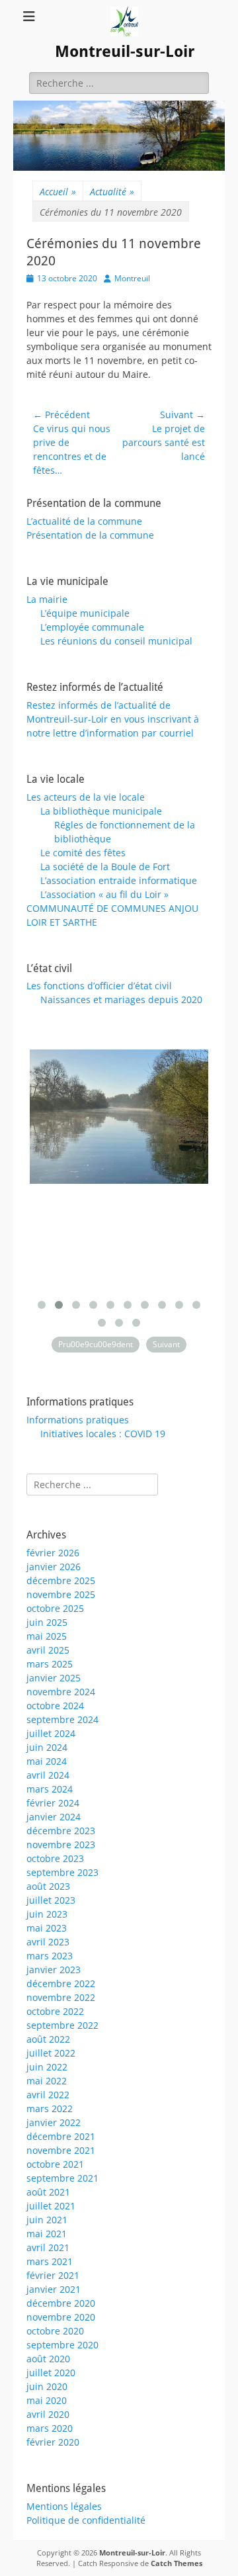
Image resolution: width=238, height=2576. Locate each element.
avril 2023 (48, 1942)
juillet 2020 (51, 2373)
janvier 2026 (54, 1567)
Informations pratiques (78, 1420)
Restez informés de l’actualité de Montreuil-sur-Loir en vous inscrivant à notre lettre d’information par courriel (113, 719)
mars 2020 (50, 2428)
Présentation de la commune (90, 535)
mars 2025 (50, 1664)
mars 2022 (50, 2109)
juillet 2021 (51, 2206)
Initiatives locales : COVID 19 (103, 1434)
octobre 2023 (55, 1858)
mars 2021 (50, 2261)
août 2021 (48, 2192)
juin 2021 (47, 2220)
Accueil (58, 192)
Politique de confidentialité (86, 2520)
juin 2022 (47, 2067)
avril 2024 (48, 1775)
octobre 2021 (55, 2164)
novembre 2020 (61, 2317)
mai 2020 (47, 2400)
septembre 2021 (62, 2178)
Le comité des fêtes (83, 853)
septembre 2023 (62, 1872)
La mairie (47, 599)
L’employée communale (92, 627)
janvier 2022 (54, 2122)
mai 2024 (47, 1761)
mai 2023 (47, 1928)
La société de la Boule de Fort (105, 866)
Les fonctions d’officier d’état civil (99, 986)
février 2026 (53, 1553)
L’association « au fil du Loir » (104, 894)
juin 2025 (47, 1622)
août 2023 (48, 1886)
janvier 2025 (54, 1678)
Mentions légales (64, 2506)
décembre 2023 (61, 1831)
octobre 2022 (55, 2011)
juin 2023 (47, 1914)
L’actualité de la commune (84, 521)
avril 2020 (48, 2414)
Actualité (112, 192)
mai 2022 (47, 2081)
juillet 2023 (51, 1900)
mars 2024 (50, 1789)
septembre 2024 (62, 1719)
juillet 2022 (51, 2053)
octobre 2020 (55, 2331)
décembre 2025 (61, 1580)
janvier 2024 (54, 1817)
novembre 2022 (61, 1997)
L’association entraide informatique (119, 880)
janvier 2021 (54, 2289)
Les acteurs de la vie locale (86, 797)
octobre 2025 (55, 1608)
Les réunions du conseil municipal (116, 641)
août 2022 (48, 2039)
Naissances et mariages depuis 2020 (121, 999)
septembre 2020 (62, 2345)
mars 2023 (50, 1956)
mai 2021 (47, 2234)
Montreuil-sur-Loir (125, 52)
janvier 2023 (54, 1970)
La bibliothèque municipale (101, 811)
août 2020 (48, 2359)
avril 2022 (48, 2095)
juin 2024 (47, 1747)
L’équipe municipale (85, 613)
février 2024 (53, 1803)
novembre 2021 (61, 2150)
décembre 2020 (61, 2303)
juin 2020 (47, 2386)
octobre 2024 (55, 1706)
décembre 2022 (61, 1983)
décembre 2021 (61, 2136)
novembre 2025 (61, 1594)
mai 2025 (47, 1636)
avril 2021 (48, 2247)
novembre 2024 (61, 1692)
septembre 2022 (62, 2025)
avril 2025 (48, 1650)
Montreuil (132, 278)
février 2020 (53, 2442)
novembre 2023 (61, 1844)
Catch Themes (177, 2563)
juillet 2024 (51, 1733)
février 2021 (53, 2275)
